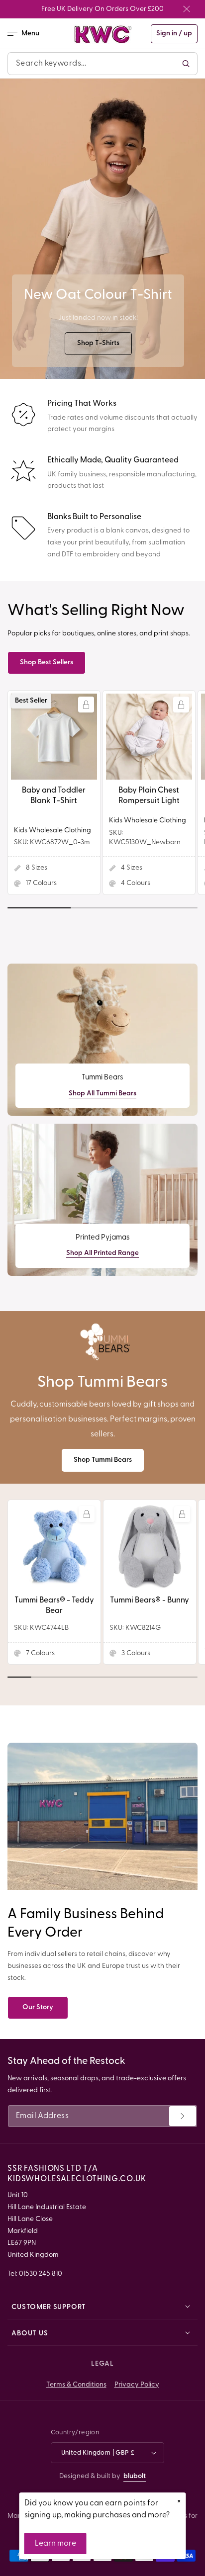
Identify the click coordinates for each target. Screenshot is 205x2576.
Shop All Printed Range (102, 1253)
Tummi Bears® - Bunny (150, 1600)
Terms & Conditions (76, 2385)
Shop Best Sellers (47, 663)
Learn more (55, 2544)
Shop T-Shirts (98, 343)
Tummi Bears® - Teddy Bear (54, 1606)
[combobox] (102, 64)
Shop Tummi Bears (103, 1460)
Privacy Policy (137, 2385)
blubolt (135, 2476)
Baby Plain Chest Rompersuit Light (149, 796)
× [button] (179, 2501)
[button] (27, 34)
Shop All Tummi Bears (102, 1094)
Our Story (38, 2007)
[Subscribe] (183, 2116)
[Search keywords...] (186, 64)
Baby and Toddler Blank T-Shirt (54, 796)
